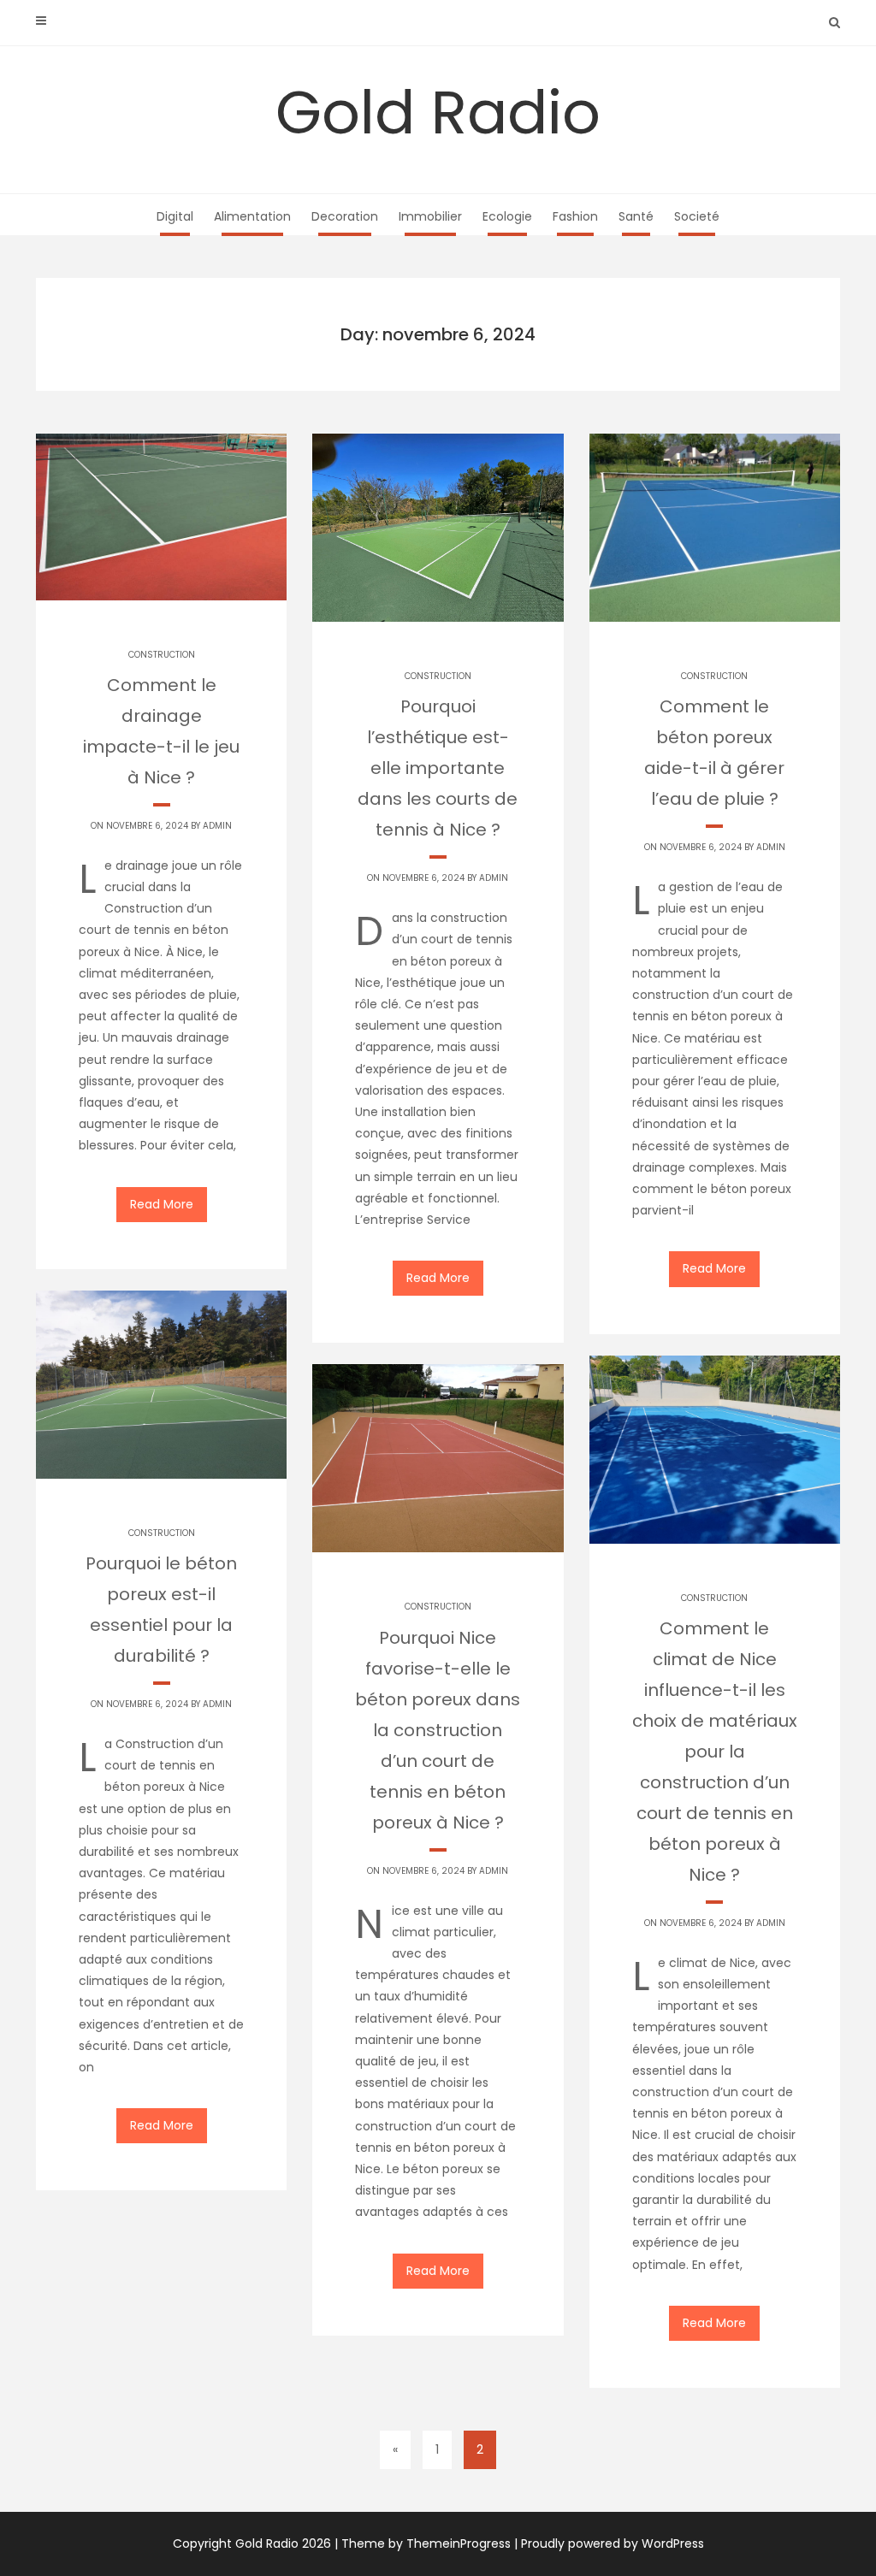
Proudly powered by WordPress (613, 2544)
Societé (697, 216)
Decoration (345, 216)
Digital (175, 216)
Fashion (575, 216)
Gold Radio (438, 112)
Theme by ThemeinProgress (426, 2544)
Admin (217, 826)
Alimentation (252, 216)
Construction (162, 655)
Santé (636, 216)
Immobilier (430, 216)
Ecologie (507, 216)
